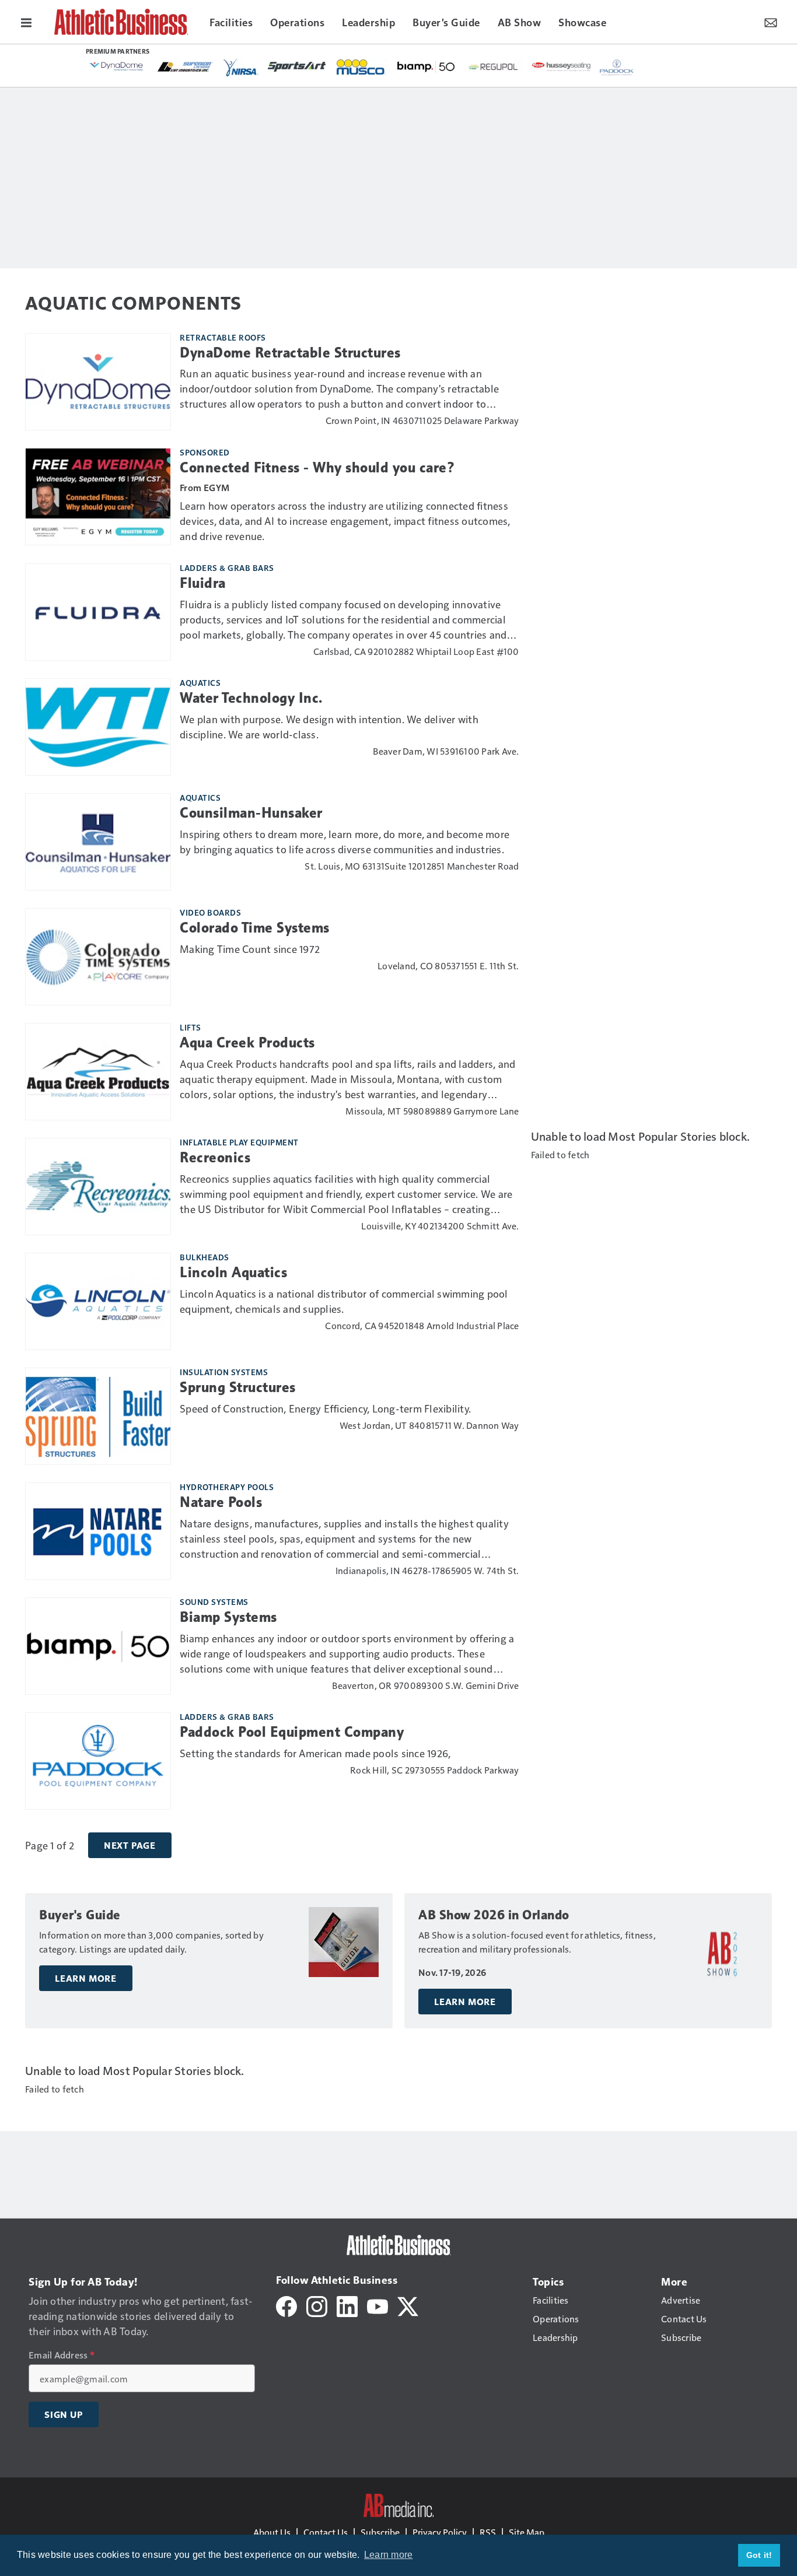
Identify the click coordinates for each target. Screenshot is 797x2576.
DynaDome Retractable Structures (290, 353)
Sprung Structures (238, 1387)
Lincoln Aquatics (233, 1273)
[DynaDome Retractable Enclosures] (117, 66)
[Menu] (26, 22)
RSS (488, 2532)
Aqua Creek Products (247, 1043)
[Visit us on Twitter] (408, 2305)
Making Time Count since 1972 (250, 949)
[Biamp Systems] (426, 66)
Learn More (86, 1978)
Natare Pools (221, 1502)
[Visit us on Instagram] (317, 2305)
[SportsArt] (297, 66)
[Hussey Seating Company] (561, 66)
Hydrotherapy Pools (227, 1487)
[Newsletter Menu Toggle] (771, 22)
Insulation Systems (224, 1372)
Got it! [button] (759, 2555)
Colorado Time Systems (255, 928)
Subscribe (380, 2532)
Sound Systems (214, 1601)
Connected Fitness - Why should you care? (317, 468)
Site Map (527, 2532)
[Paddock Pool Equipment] (617, 68)
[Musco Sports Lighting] (361, 68)
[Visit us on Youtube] (377, 2305)
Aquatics (200, 682)
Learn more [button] (389, 2555)
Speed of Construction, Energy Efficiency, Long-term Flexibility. (325, 1408)
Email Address (62, 2355)
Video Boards (210, 912)
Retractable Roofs (223, 337)
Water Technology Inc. (251, 698)
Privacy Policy (440, 2532)
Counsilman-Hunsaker (251, 813)
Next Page (130, 1845)
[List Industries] (185, 66)
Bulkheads (205, 1257)
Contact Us (326, 2532)
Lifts (190, 1027)
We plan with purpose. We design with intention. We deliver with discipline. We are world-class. (329, 726)
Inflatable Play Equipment (239, 1142)
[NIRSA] (241, 68)
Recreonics (215, 1158)
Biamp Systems (228, 1617)
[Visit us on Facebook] (286, 2305)
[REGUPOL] (494, 67)
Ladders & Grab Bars (227, 567)
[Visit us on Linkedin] (347, 2305)
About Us (272, 2532)
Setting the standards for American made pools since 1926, (315, 1753)
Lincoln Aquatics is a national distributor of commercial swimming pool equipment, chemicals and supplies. (344, 1301)
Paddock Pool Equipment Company (292, 1732)
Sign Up (64, 2414)
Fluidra (203, 583)
